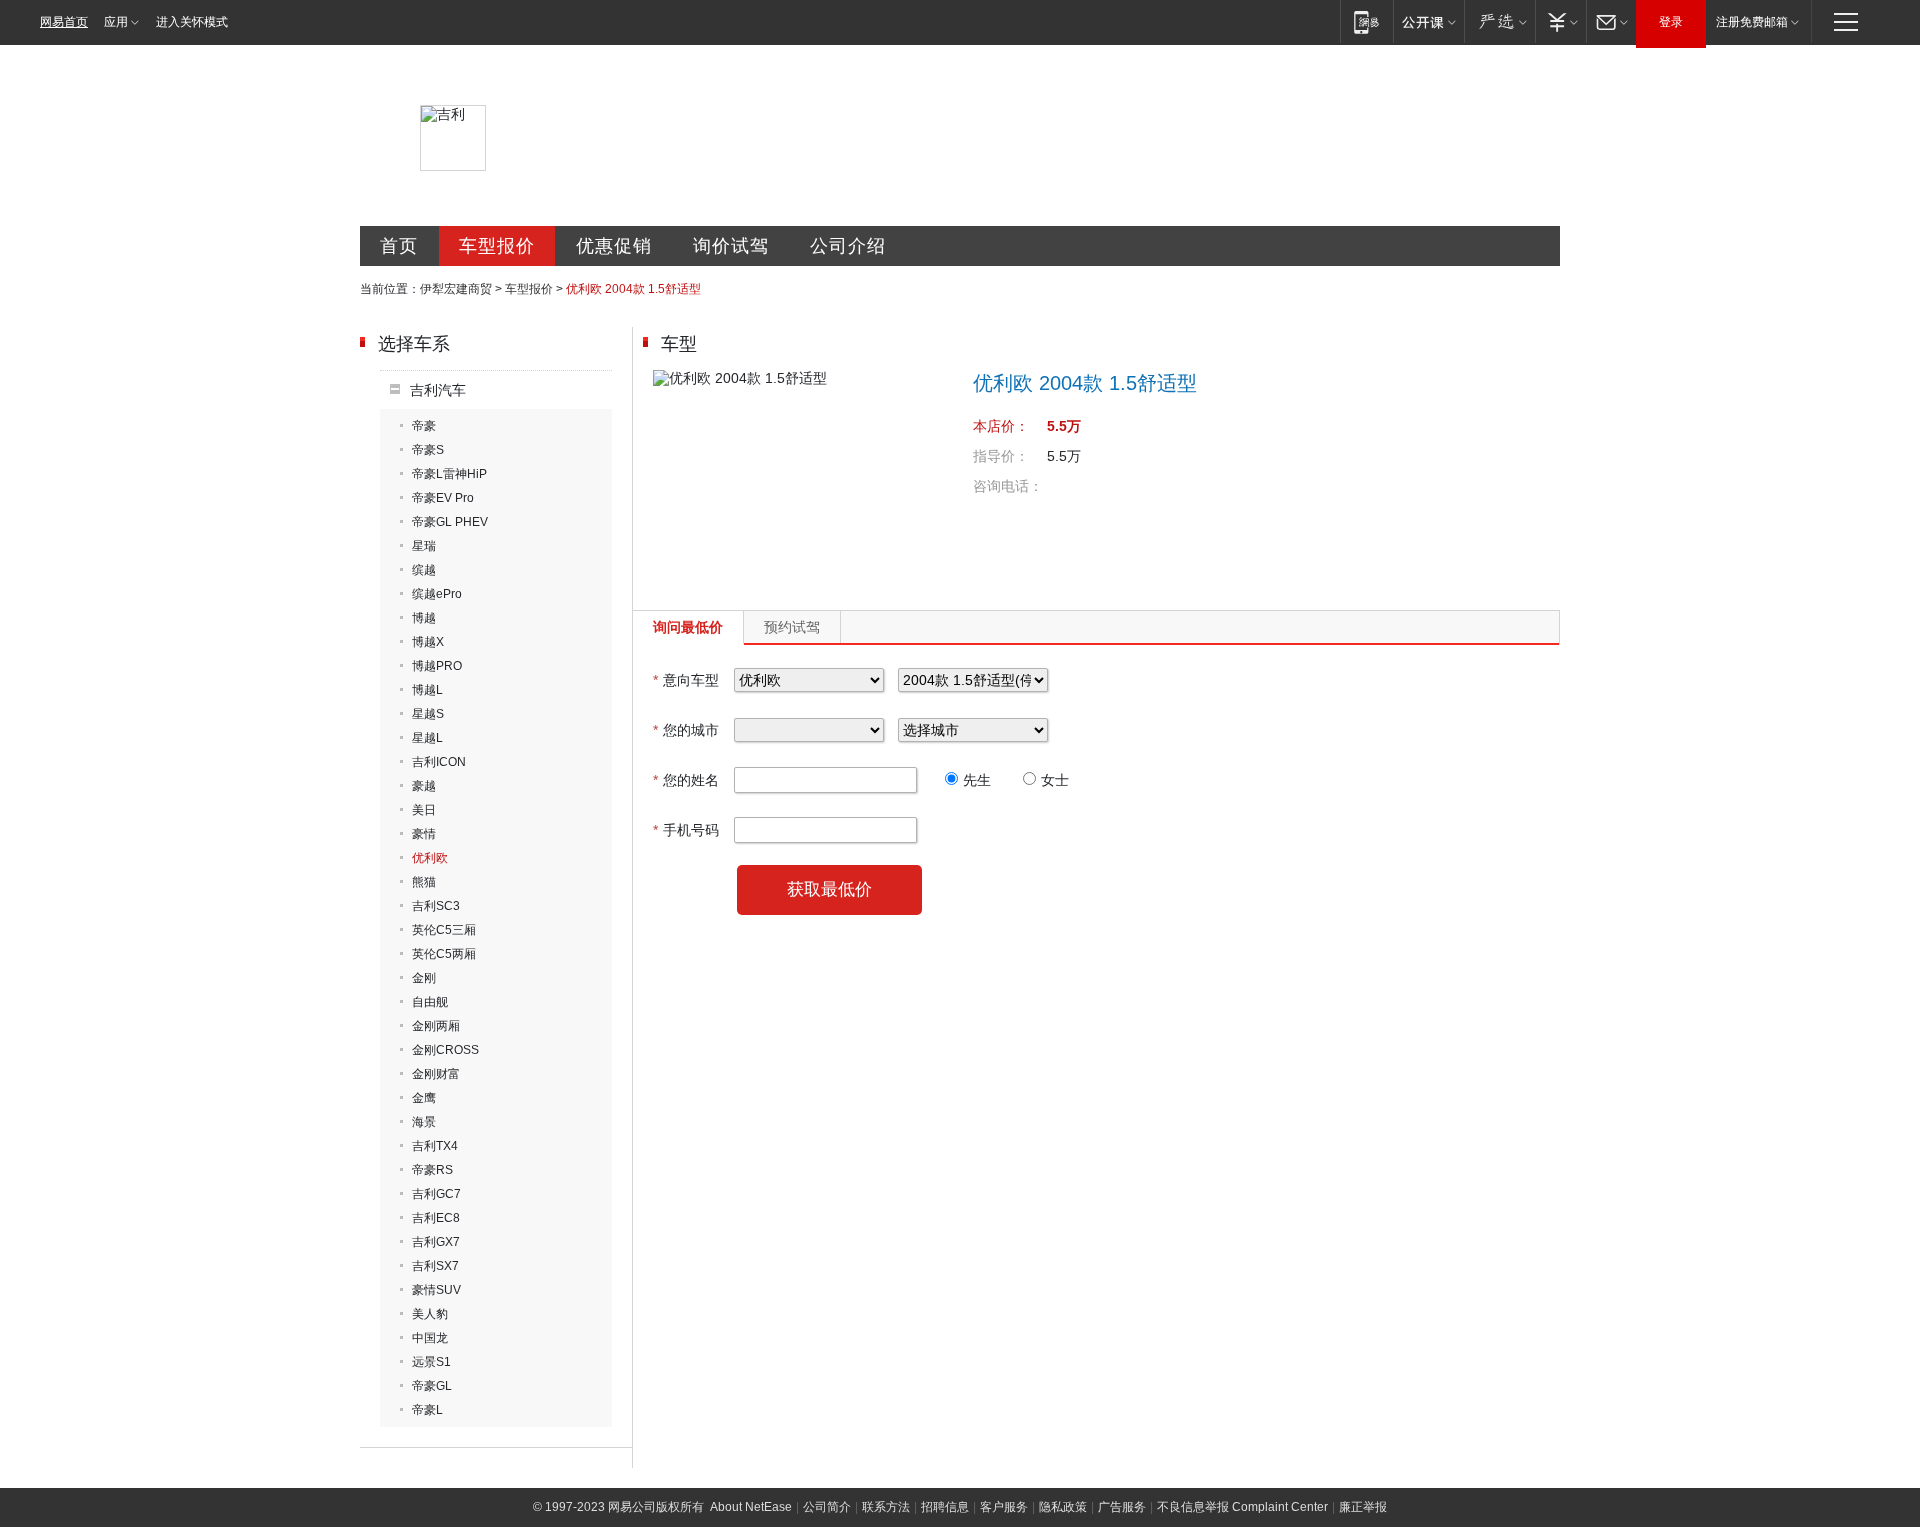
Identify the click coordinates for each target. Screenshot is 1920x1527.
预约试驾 (792, 627)
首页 (399, 246)
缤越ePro (437, 594)
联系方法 (886, 1507)
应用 (116, 22)
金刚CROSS (445, 1050)
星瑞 (424, 546)
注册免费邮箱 (1752, 22)
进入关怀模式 (192, 22)
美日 (424, 810)
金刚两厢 (436, 1026)
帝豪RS (432, 1170)
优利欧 (430, 858)
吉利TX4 (435, 1146)
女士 (1055, 780)
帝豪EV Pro (443, 498)
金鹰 (424, 1098)
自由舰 (430, 1002)
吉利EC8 (436, 1218)
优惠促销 (614, 246)
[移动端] (1366, 21)
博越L (427, 690)
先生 (977, 780)
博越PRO (437, 666)
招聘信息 (945, 1507)
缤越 (424, 570)
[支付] (1560, 21)
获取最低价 (829, 889)
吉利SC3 (436, 906)
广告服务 (1122, 1507)
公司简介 (827, 1507)
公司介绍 (848, 246)
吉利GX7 (436, 1242)
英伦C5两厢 (444, 954)
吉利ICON (439, 762)
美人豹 (430, 1314)
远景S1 (431, 1362)
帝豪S (428, 450)
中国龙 (430, 1338)
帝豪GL (432, 1386)
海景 (424, 1122)
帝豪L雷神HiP (449, 474)
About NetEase (751, 1507)
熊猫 (424, 882)
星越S (428, 714)
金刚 (424, 978)
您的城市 (686, 730)
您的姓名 (686, 780)
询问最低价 (688, 627)
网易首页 (64, 22)
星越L (427, 738)
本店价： (1001, 426)
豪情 (424, 834)
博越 (424, 618)
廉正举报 (1363, 1507)
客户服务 (1004, 1507)
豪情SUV (436, 1290)
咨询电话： (1008, 486)
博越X (428, 642)
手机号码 (686, 830)
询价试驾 (731, 246)
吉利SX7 (435, 1266)
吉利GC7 (436, 1194)
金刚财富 (436, 1074)
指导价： (1001, 456)
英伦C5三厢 (444, 930)
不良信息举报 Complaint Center (1242, 1507)
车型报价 (497, 246)
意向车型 (686, 680)
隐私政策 (1063, 1507)
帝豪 (424, 426)
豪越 (424, 786)
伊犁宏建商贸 (456, 289)
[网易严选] (1499, 21)
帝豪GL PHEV (450, 522)
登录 (1671, 22)
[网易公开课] (1428, 21)
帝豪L (427, 1410)
